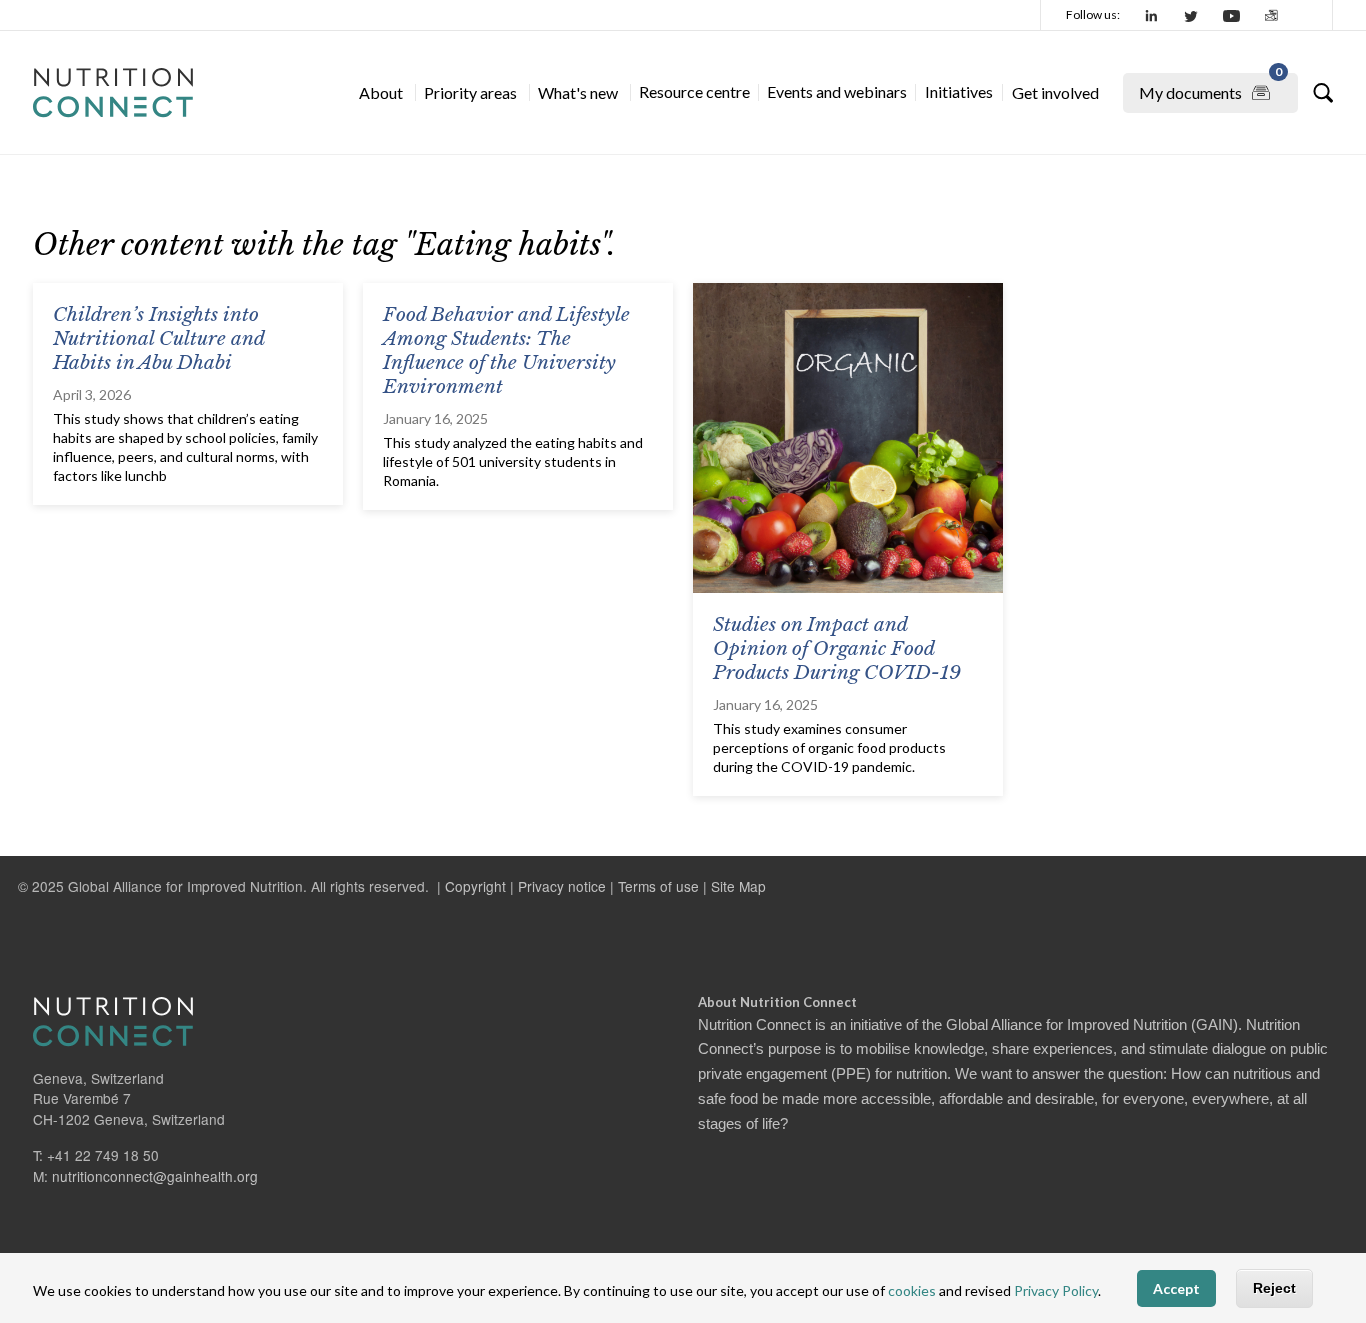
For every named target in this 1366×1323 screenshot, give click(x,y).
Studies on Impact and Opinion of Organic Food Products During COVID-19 (837, 648)
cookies (912, 1290)
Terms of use (658, 886)
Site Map (738, 886)
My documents (1210, 87)
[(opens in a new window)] (1152, 15)
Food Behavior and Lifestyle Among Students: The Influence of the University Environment (506, 350)
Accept (1176, 1288)
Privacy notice (562, 886)
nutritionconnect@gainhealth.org (155, 1176)
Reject (1274, 1288)
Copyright (475, 886)
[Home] (113, 93)
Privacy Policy (1056, 1290)
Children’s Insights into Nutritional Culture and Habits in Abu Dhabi (158, 338)
